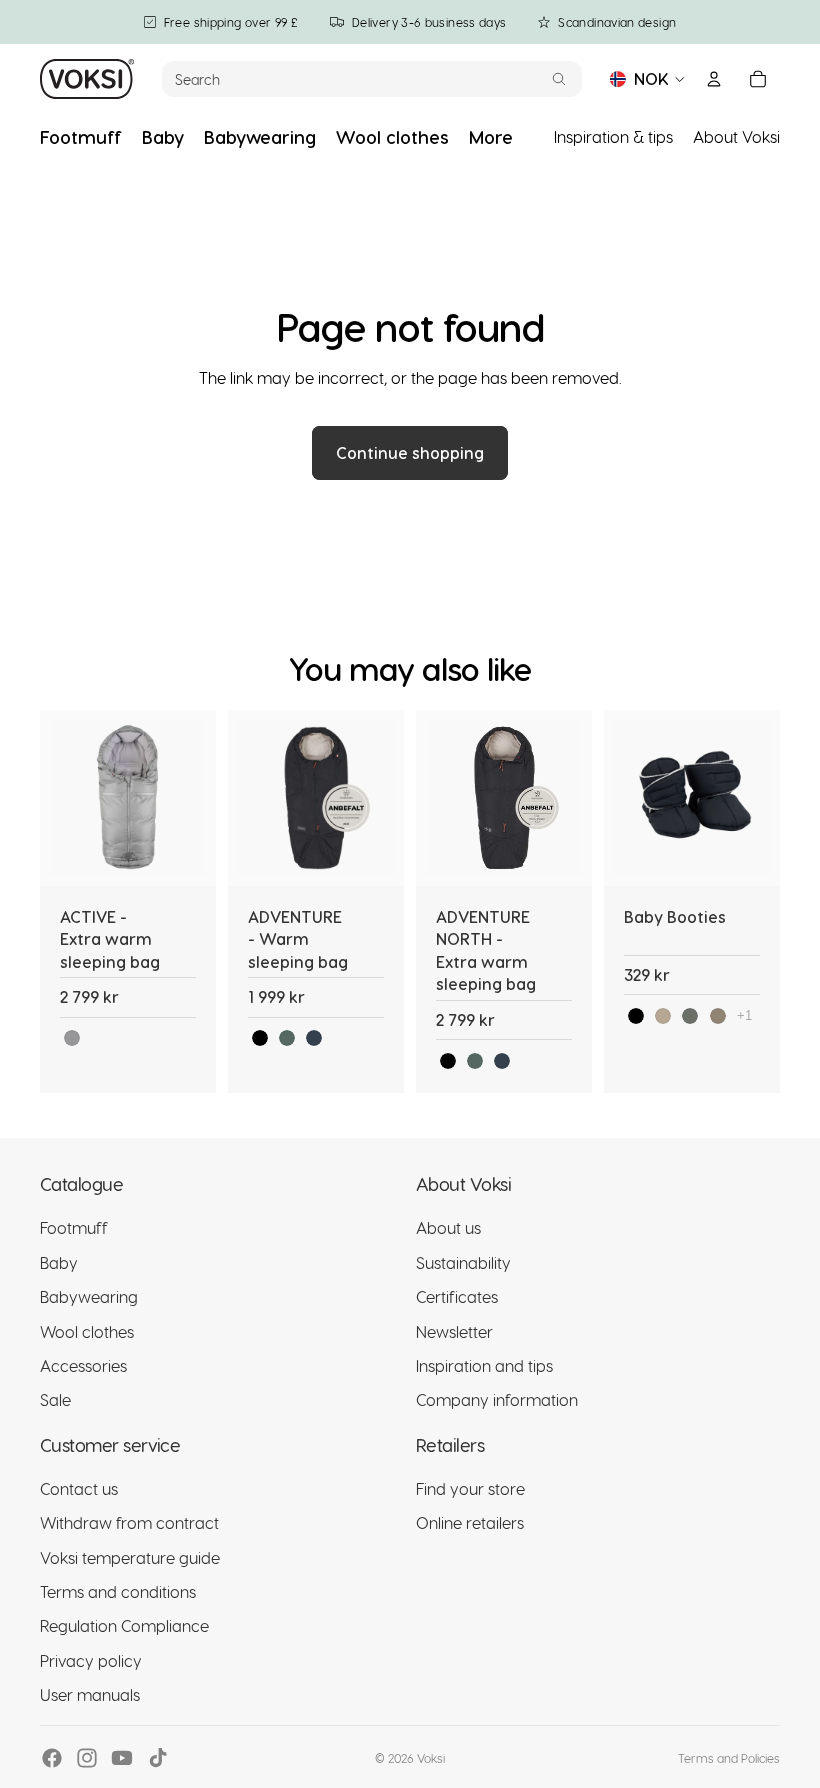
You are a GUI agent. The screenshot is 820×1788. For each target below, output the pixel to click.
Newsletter (454, 1331)
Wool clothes (87, 1331)
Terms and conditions (118, 1591)
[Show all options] (744, 1015)
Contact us (79, 1488)
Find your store (470, 1488)
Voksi (431, 1758)
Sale (55, 1400)
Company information (497, 1400)
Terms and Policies (729, 1758)
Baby (59, 1262)
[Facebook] (52, 1758)
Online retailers (470, 1523)
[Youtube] (122, 1758)
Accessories (83, 1365)
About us (448, 1228)
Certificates (457, 1297)
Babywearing (89, 1297)
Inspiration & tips (613, 136)
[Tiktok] (158, 1758)
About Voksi (736, 136)
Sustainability (463, 1262)
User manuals (90, 1695)
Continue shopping (410, 452)
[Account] (714, 79)
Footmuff (74, 1228)
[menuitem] (491, 137)
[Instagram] (87, 1758)
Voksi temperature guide (130, 1557)
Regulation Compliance (124, 1626)
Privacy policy (91, 1660)
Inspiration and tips (484, 1365)
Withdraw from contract (129, 1523)
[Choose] (185, 855)
